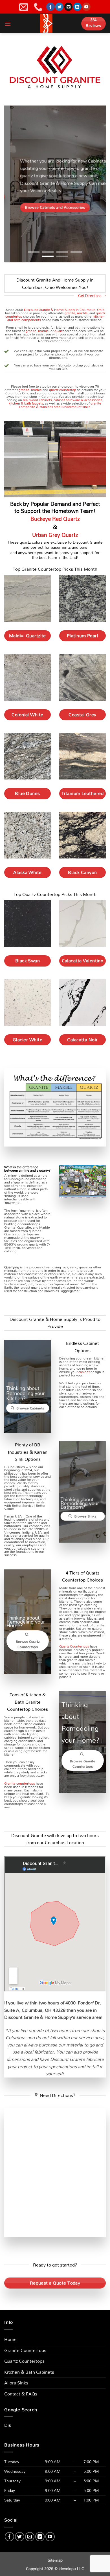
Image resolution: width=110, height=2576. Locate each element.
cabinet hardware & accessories (78, 400)
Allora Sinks (16, 2383)
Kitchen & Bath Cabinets (29, 2372)
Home (10, 2339)
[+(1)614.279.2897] (39, 7)
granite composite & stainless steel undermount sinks (60, 405)
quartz (59, 331)
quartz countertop (63, 390)
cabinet (84, 1372)
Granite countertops (20, 1783)
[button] (8, 24)
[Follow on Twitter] (59, 7)
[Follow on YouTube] (86, 7)
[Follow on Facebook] (50, 7)
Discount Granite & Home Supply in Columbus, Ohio (64, 309)
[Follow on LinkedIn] (77, 7)
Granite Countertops (25, 2350)
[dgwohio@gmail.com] (24, 7)
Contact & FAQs (21, 2394)
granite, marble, (77, 313)
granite (31, 331)
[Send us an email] (68, 7)
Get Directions (90, 296)
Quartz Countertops (74, 1646)
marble (43, 331)
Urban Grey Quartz (55, 535)
